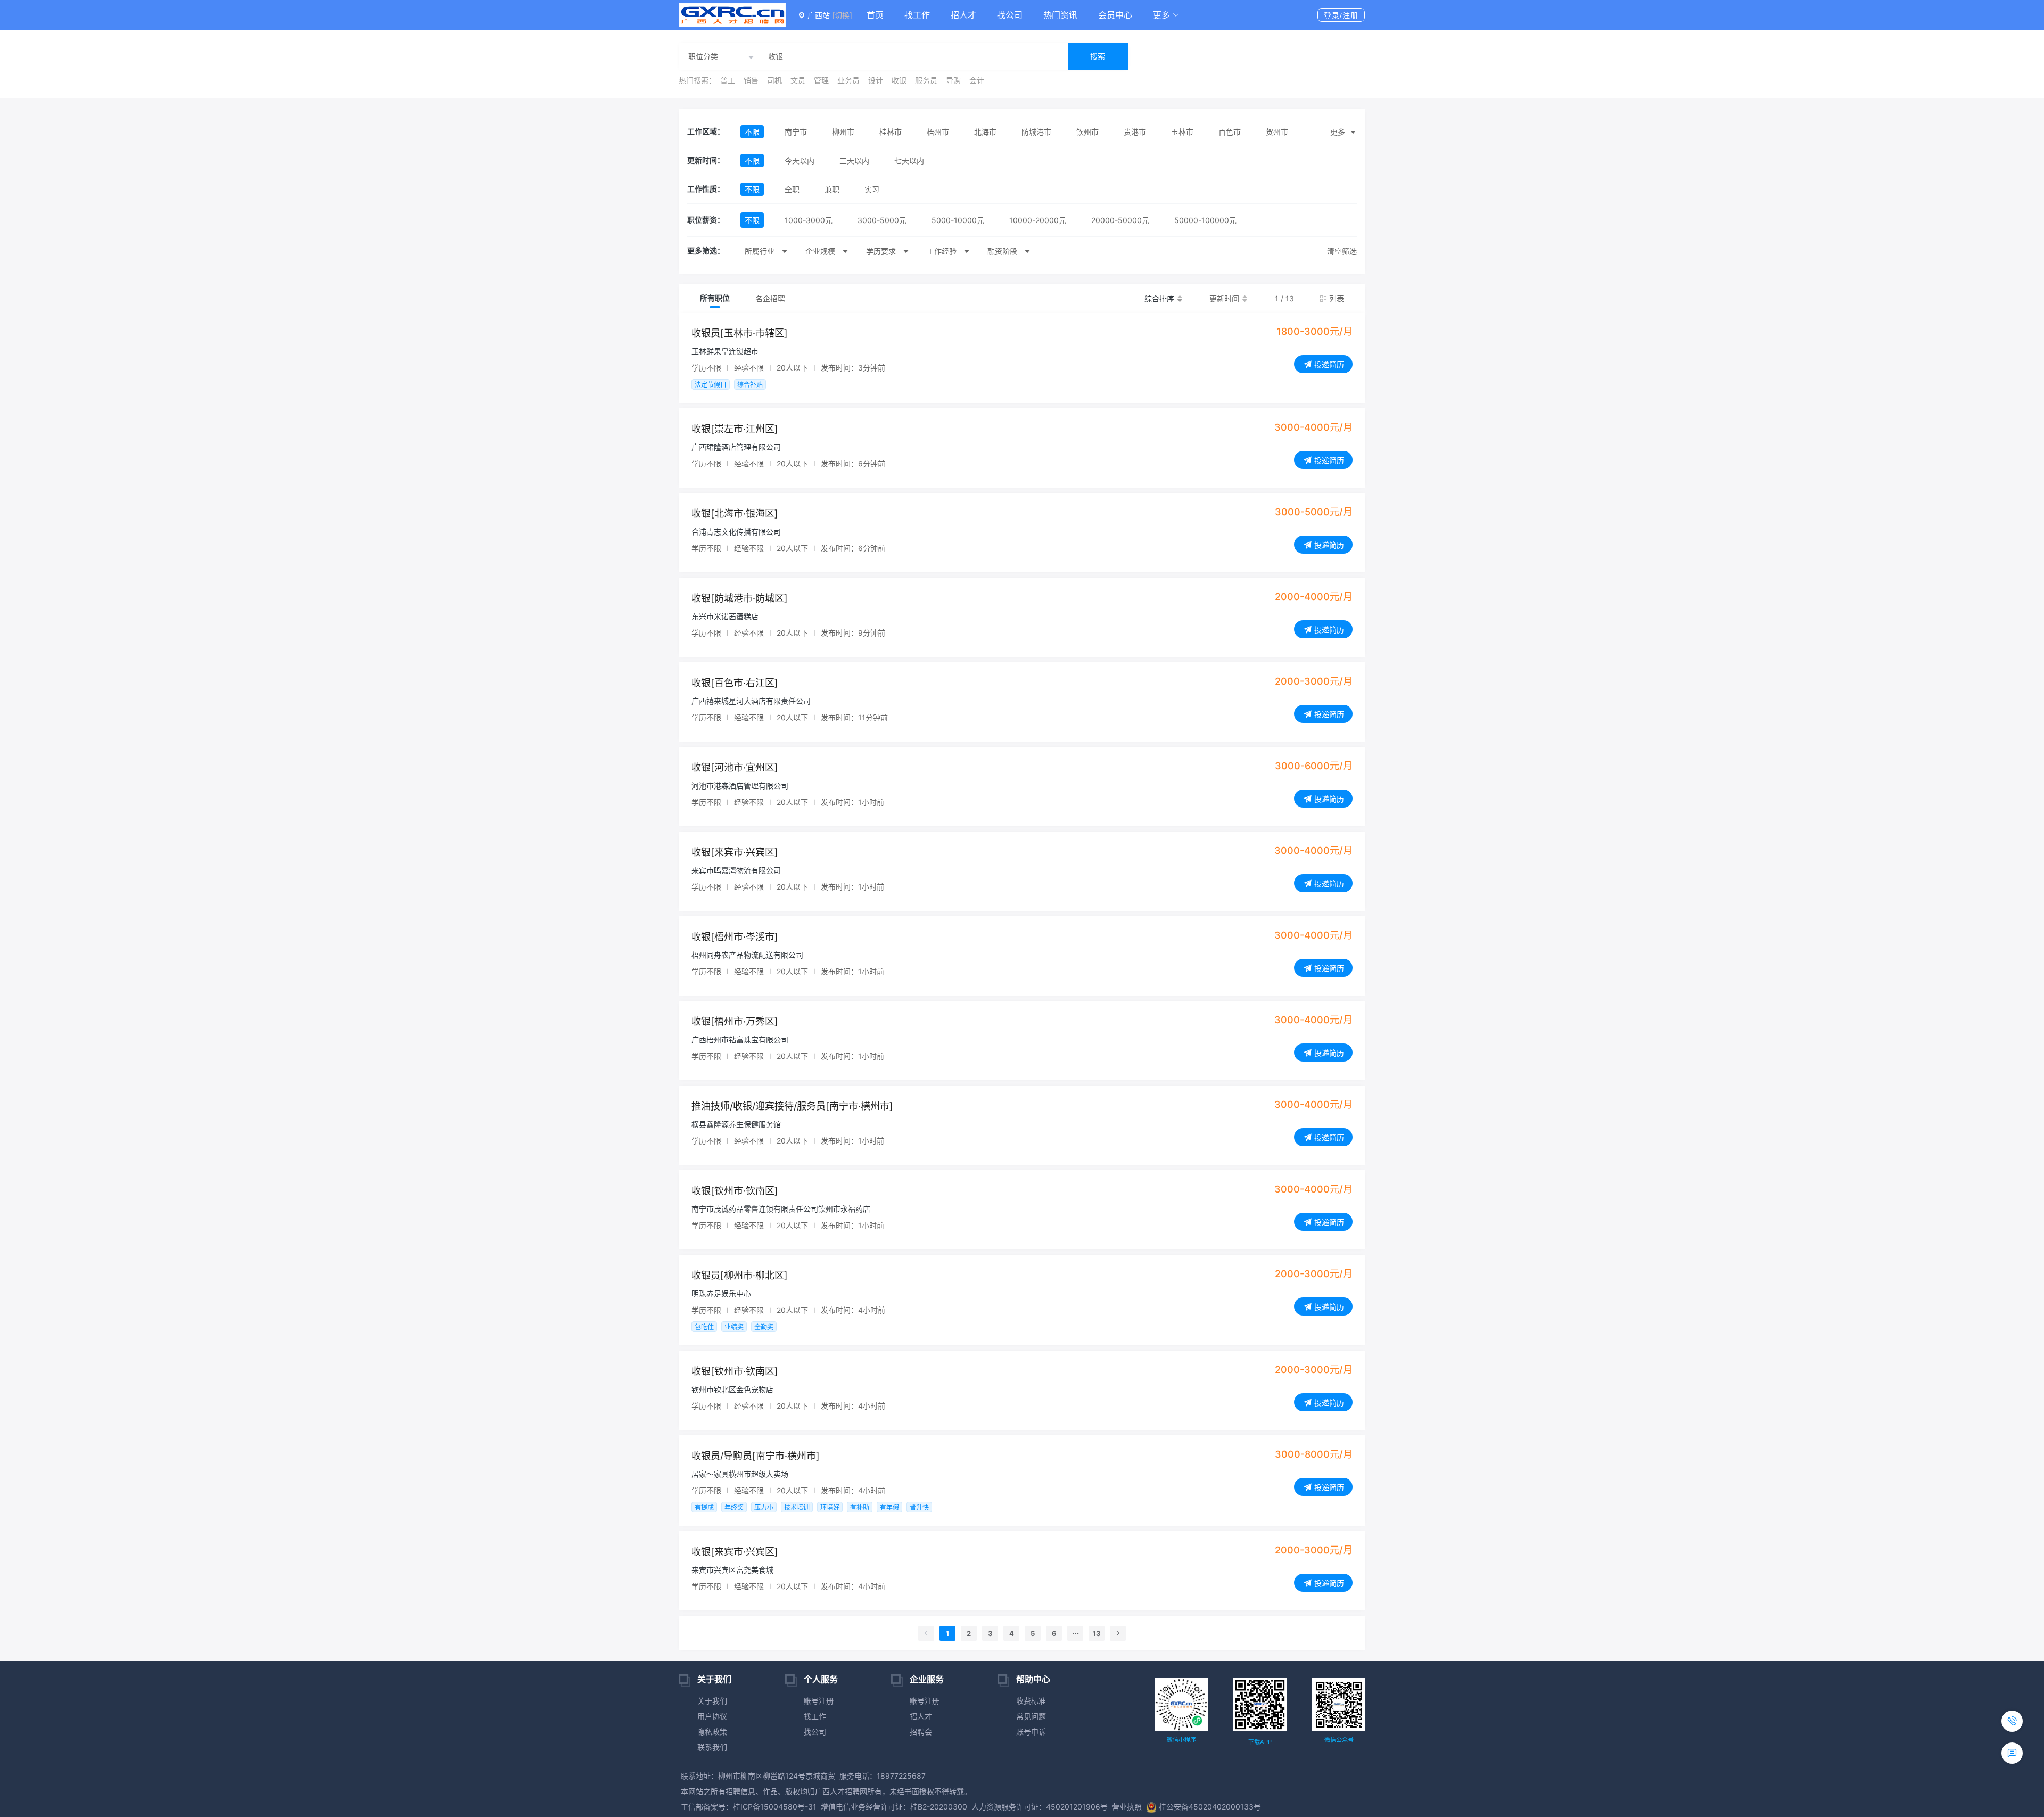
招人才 (963, 15)
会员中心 (1115, 15)
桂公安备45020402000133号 (1210, 1807)
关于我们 (712, 1701)
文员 (798, 80)
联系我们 (712, 1747)
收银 (899, 80)
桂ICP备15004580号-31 (775, 1807)
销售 (751, 80)
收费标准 (1031, 1701)
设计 (876, 80)
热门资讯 (1060, 15)
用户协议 (712, 1716)
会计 (977, 80)
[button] (1166, 15)
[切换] (842, 15)
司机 (774, 80)
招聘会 (921, 1732)
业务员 (848, 80)
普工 (728, 80)
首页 (875, 15)
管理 (821, 80)
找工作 (917, 15)
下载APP (1260, 1742)
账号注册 (819, 1701)
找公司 (1010, 15)
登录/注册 (1341, 15)
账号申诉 (1031, 1732)
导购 (953, 80)
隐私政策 (712, 1732)
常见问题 (1031, 1716)
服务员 (926, 80)
